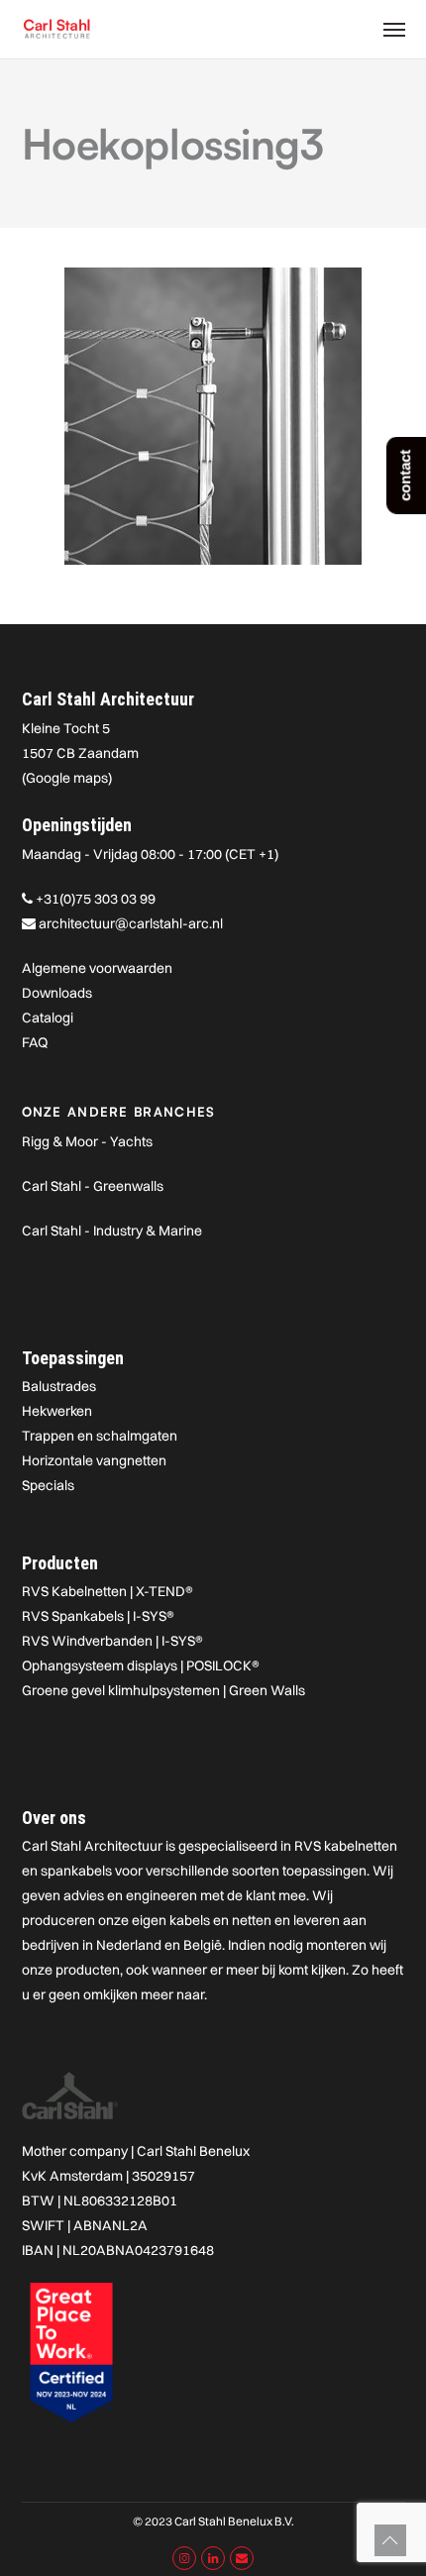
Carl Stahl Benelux (193, 2151)
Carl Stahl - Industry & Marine (112, 1231)
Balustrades (59, 1386)
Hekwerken (57, 1411)
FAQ (35, 1042)
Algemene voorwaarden (97, 968)
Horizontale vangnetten (94, 1460)
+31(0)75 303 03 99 (96, 899)
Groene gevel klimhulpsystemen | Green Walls (163, 1690)
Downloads (57, 993)
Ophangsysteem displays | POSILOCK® (141, 1665)
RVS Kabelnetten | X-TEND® (107, 1591)
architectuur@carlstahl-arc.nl (131, 923)
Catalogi (48, 1018)
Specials (48, 1485)
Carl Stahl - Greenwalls (93, 1186)
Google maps (67, 778)
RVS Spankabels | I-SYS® (98, 1616)
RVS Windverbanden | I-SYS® (112, 1641)
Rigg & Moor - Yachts (87, 1141)
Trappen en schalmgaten (100, 1436)
